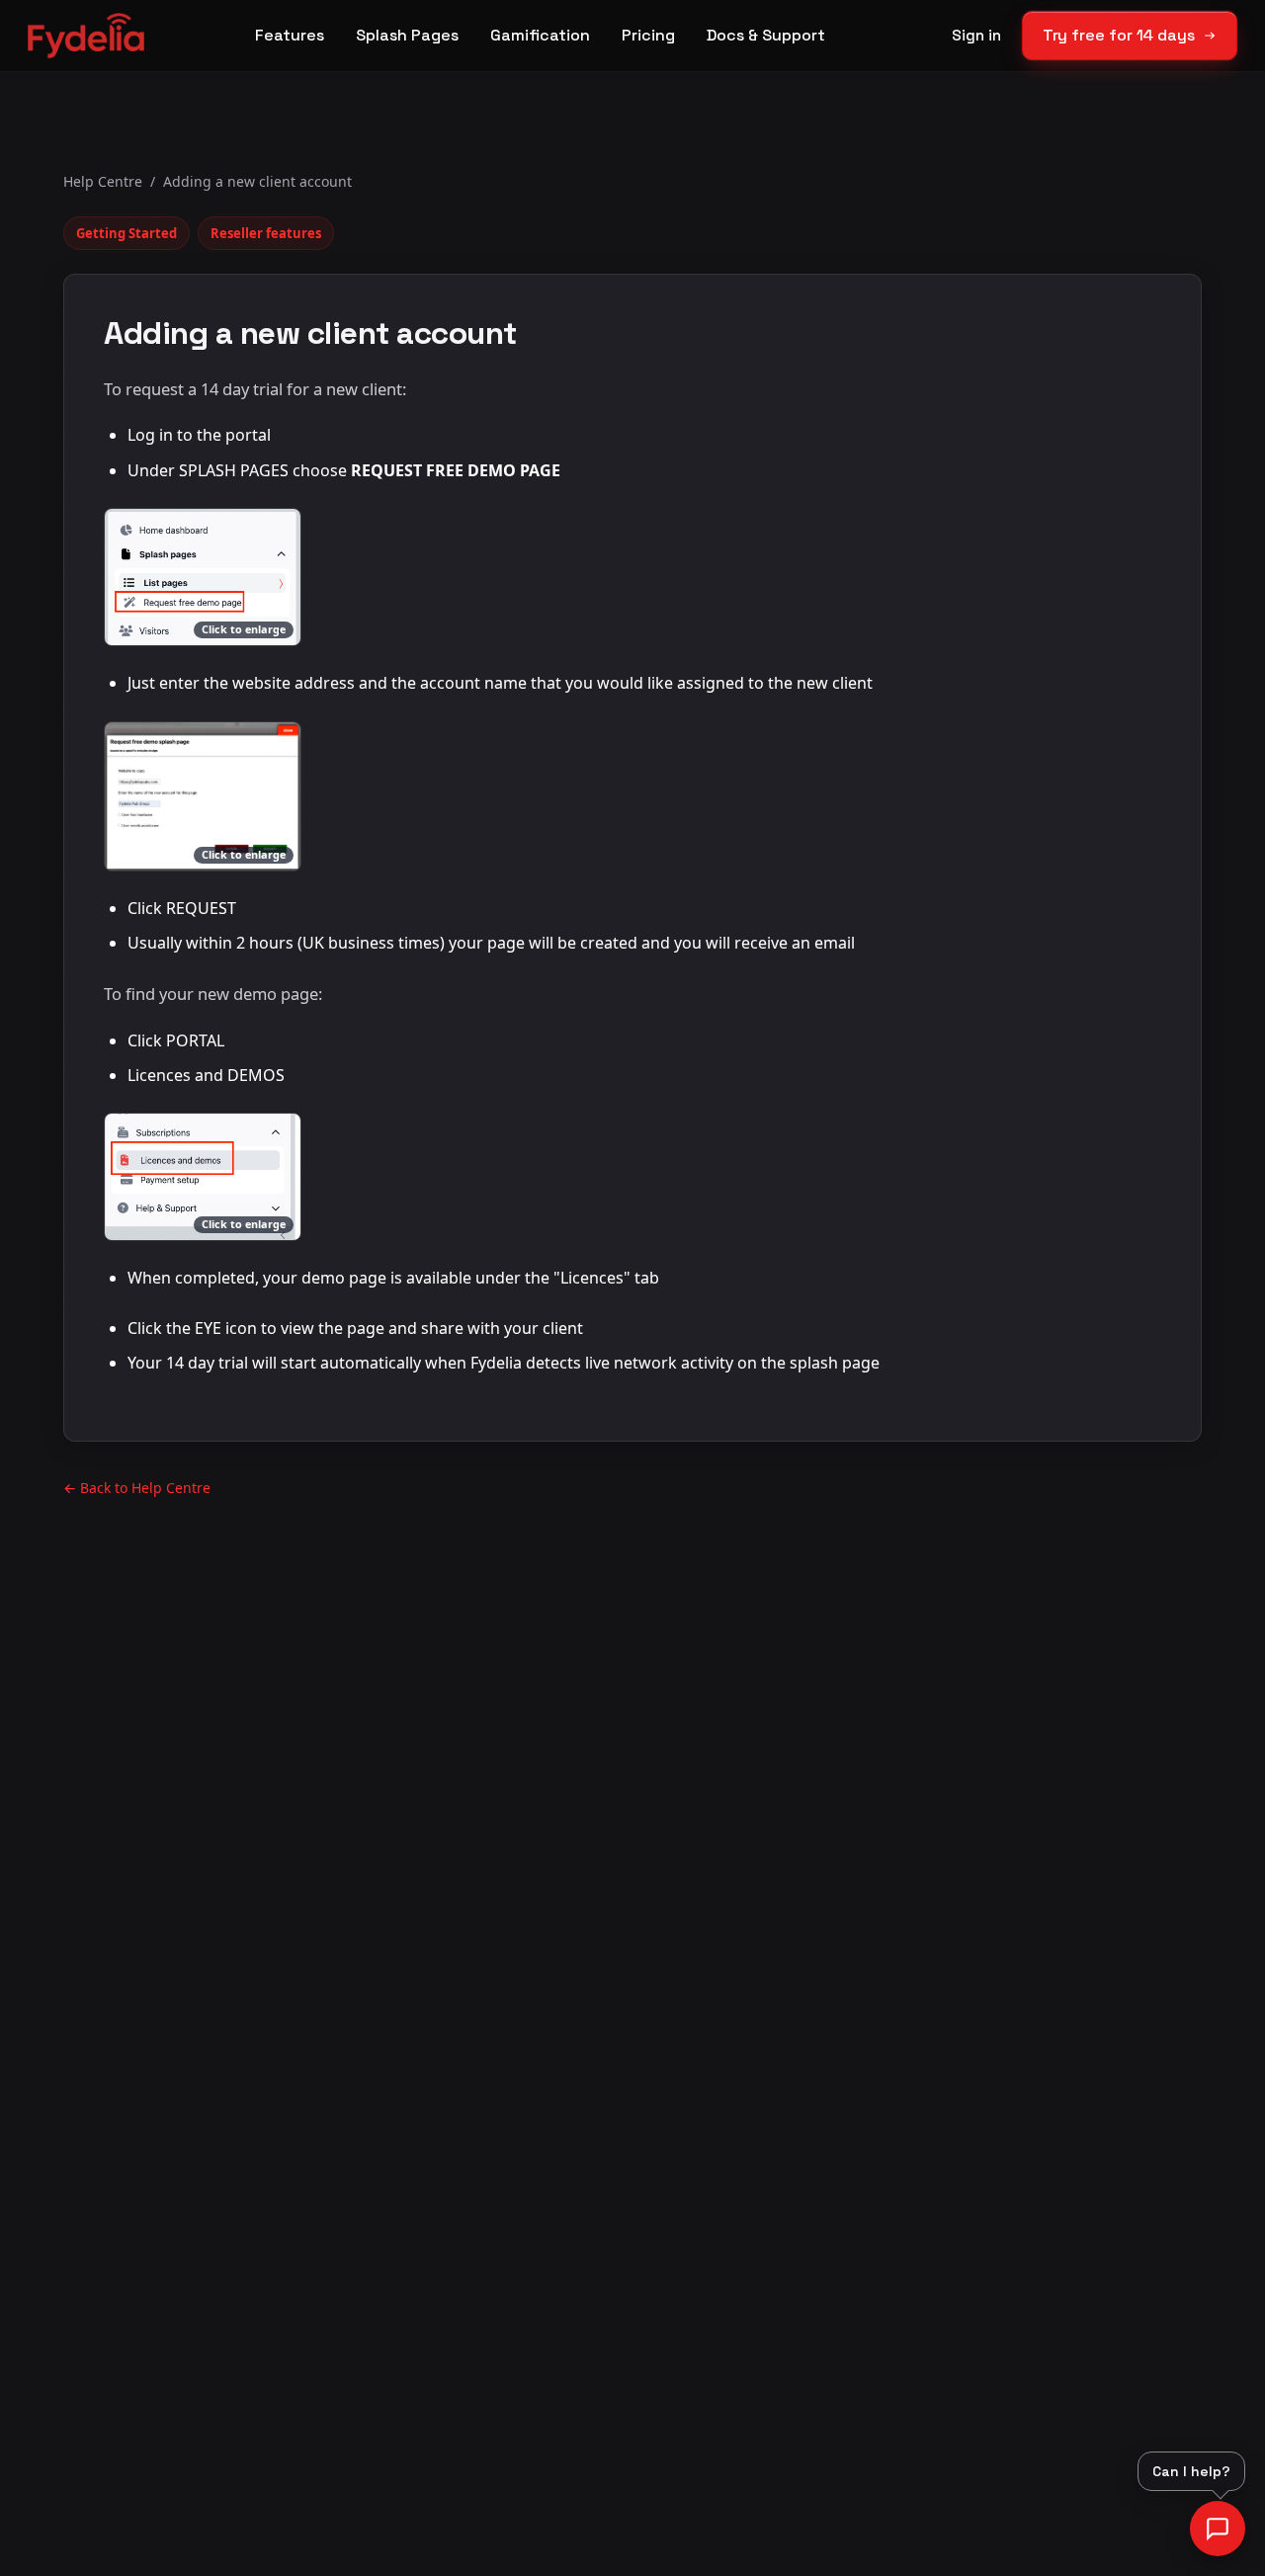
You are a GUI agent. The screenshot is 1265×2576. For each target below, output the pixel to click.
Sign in (976, 35)
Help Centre (103, 181)
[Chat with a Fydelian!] (1218, 2529)
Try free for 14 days (1119, 35)
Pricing (648, 35)
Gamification (540, 35)
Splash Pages (407, 35)
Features (290, 35)
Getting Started (126, 233)
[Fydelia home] (86, 36)
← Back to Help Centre (137, 1488)
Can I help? (1191, 2471)
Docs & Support (766, 35)
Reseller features (266, 233)
